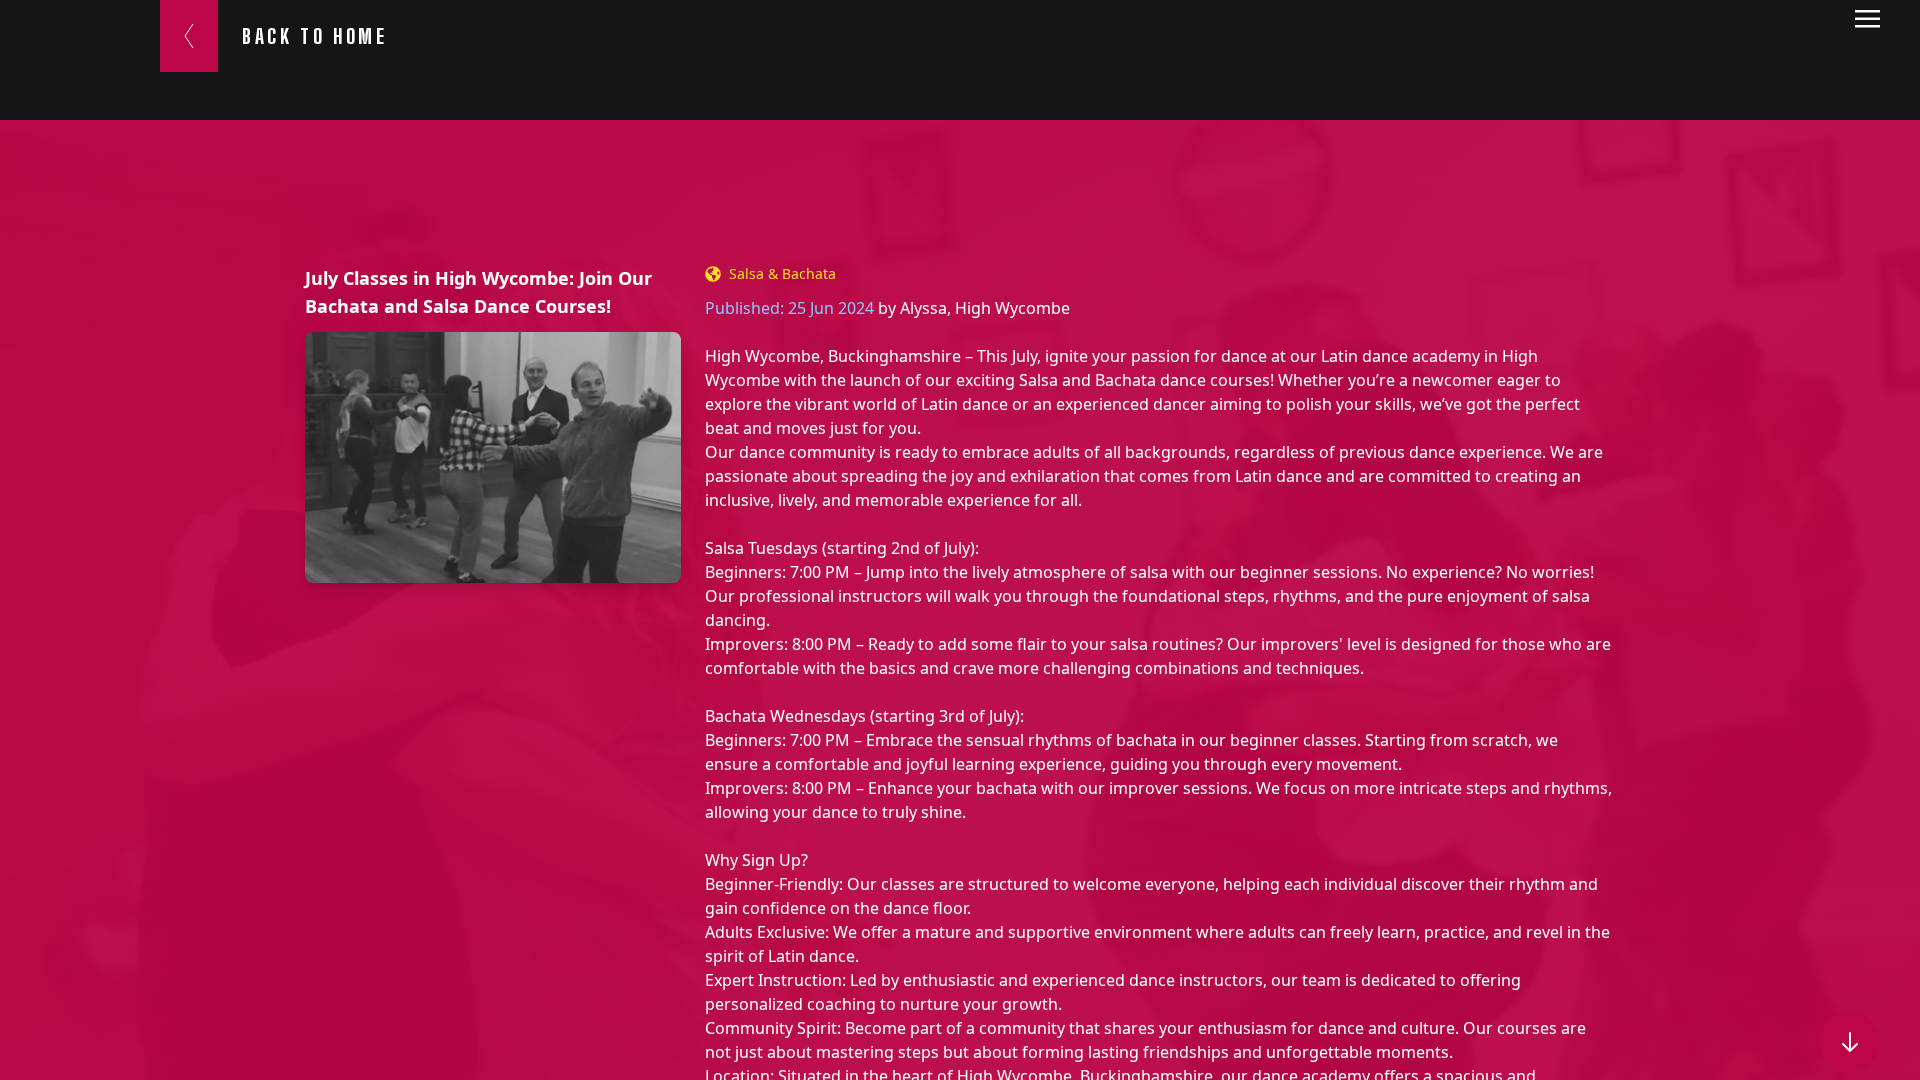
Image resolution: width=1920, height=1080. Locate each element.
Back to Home (315, 36)
